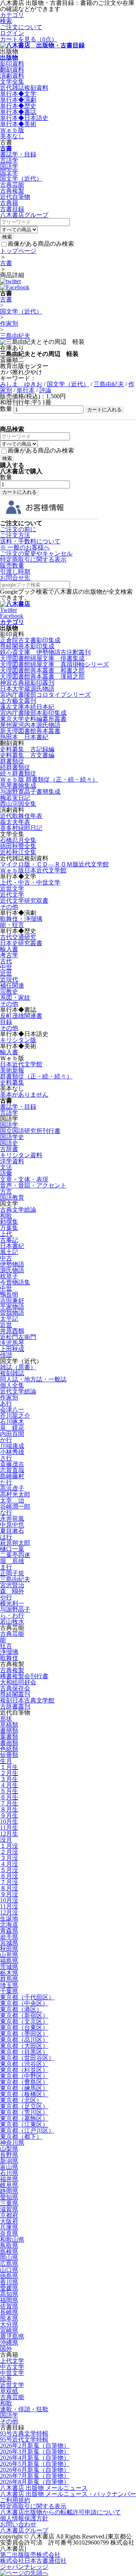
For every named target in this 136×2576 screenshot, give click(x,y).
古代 (6, 961)
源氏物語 (12, 1270)
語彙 (6, 1173)
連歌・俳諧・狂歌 (24, 2409)
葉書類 (9, 1737)
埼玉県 (9, 1985)
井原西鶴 (12, 1331)
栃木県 (9, 1973)
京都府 (9, 2215)
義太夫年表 (15, 822)
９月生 (9, 1815)
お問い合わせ (18, 2524)
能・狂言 (12, 925)
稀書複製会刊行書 (24, 1676)
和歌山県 (12, 2240)
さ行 (6, 1458)
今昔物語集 (15, 1282)
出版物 (9, 57)
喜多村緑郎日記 (21, 828)
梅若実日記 (15, 798)
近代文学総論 (18, 1391)
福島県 (9, 1961)
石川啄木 (12, 1422)
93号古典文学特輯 (24, 2433)
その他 (9, 907)
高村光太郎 (15, 1494)
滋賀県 (9, 2209)
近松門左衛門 (18, 1337)
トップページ (18, 251)
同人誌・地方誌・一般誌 (33, 1379)
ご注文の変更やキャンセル (36, 553)
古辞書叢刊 (15, 1706)
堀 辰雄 (12, 1561)
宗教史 (9, 992)
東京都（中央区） (24, 2003)
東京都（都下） (21, 2137)
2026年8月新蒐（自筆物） (35, 2482)
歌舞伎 (9, 1658)
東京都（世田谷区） (27, 2058)
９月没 (9, 1894)
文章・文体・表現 (24, 1179)
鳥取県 (9, 2246)
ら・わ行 (12, 1616)
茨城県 (9, 1967)
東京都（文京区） (24, 2021)
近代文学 (12, 895)
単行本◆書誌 (18, 112)
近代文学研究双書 (24, 901)
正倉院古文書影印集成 (30, 640)
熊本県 (9, 2318)
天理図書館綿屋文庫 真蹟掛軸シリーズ (54, 664)
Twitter (8, 610)
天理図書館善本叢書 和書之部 (42, 670)
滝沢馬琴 (12, 1343)
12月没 (9, 1912)
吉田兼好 (12, 1300)
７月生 (9, 1803)
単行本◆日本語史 (24, 118)
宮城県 (9, 1943)
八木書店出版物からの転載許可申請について (60, 2512)
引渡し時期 (15, 572)
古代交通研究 (18, 937)
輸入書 (9, 949)
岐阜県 (9, 2185)
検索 (6, 21)
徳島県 (9, 2276)
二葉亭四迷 (15, 1555)
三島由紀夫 (15, 336)
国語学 (9, 166)
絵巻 (6, 2379)
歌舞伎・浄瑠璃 (21, 919)
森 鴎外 (12, 1591)
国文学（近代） (21, 179)
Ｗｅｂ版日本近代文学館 (33, 870)
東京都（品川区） (24, 2040)
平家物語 (12, 1307)
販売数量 (12, 566)
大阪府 (9, 2221)
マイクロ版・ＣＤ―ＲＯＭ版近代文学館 (54, 864)
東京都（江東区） (24, 2124)
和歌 (6, 1216)
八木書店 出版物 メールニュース (44, 2488)
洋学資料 (12, 1161)
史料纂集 (12, 1082)
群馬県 (9, 1979)
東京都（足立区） (24, 2106)
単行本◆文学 (18, 94)
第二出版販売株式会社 (30, 2555)
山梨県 (9, 2149)
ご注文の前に (18, 529)
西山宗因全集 (18, 804)
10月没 (9, 1900)
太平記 (9, 1319)
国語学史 (12, 1137)
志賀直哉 (12, 1470)
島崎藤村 (12, 1476)
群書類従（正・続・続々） (36, 1076)
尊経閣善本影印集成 (27, 646)
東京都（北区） (21, 2100)
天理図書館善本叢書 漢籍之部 (42, 676)
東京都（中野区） (24, 2076)
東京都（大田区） (24, 2046)
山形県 (9, 1955)
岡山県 (9, 2258)
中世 (6, 967)
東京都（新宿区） (24, 2015)
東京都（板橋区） (24, 2094)
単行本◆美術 (18, 124)
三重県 (9, 2203)
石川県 (9, 2173)
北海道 (9, 1925)
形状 (6, 1719)
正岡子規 (12, 1573)
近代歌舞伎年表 (21, 816)
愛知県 (9, 2197)
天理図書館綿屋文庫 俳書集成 (42, 658)
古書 (6, 148)
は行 (6, 1537)
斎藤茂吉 (12, 1464)
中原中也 (12, 1525)
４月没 (9, 1864)
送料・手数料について (30, 544)
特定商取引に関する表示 (33, 559)
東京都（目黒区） (24, 2052)
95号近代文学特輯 (24, 2439)
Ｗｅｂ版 (12, 130)
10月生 (9, 1822)
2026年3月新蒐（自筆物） (35, 2452)
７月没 (9, 1882)
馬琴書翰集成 (18, 786)
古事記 (9, 1240)
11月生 (9, 1828)
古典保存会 (15, 1688)
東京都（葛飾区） (24, 2118)
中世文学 (12, 2373)
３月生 (9, 1779)
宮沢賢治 (12, 1585)
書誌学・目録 (18, 154)
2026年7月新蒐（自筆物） (35, 2476)
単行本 (26, 390)
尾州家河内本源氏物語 (30, 725)
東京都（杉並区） (24, 2070)
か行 (6, 1440)
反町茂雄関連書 (21, 1016)
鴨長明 (9, 1294)
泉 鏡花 (12, 1428)
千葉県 (9, 1991)
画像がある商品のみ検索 (41, 244)
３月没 (9, 1858)
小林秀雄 (12, 1452)
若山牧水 (12, 1622)
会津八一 (12, 1410)
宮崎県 (9, 2330)
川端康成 (12, 1446)
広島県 (9, 2264)
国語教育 (12, 1198)
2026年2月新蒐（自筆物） (35, 2446)
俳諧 (6, 1355)
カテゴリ (12, 15)
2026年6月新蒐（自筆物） (35, 2470)
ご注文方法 (15, 535)
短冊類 (9, 1755)
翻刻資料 (12, 69)
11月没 (9, 1906)
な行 (6, 1513)
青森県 (9, 1931)
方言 (6, 1191)
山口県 (9, 2270)
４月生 (9, 1785)
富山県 (9, 2167)
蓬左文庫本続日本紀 (27, 707)
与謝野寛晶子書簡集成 (30, 792)
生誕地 (9, 1918)
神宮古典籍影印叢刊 (27, 683)
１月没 (9, 1846)
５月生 (9, 1791)
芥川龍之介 (15, 1416)
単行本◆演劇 (18, 100)
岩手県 (9, 1937)
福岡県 (9, 2300)
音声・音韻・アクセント (33, 1185)
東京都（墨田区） (24, 2034)
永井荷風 (12, 1519)
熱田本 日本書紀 (24, 737)
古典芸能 (12, 185)
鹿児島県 (12, 2336)
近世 (6, 973)
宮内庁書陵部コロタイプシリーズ (45, 695)
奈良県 (9, 2234)
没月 (6, 1840)
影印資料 (12, 63)
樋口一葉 (12, 1549)
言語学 (9, 160)
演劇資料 (12, 76)
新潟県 (9, 2161)
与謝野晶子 (15, 1609)
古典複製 (12, 191)
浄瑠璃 (9, 1652)
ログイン (12, 33)
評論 (45, 390)
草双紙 (9, 2391)
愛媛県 (9, 2288)
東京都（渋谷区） (24, 2064)
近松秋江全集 (18, 852)
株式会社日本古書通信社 (33, 2561)
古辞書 (9, 1149)
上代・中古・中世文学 (30, 882)
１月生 (9, 1767)
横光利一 (12, 1603)
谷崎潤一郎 (15, 1506)
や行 (6, 1597)
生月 (6, 1761)
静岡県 (9, 2191)
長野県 (9, 2155)
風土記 (9, 1252)
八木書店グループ (24, 2530)
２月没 (9, 1852)
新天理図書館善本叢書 (30, 731)
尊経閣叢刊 (15, 1694)
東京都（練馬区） (24, 2088)
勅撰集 (9, 1222)
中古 (6, 1258)
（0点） (29, 39)
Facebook (12, 616)
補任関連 (12, 985)
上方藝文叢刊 (18, 701)
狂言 (6, 1646)
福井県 (9, 2179)
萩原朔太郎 (15, 1543)
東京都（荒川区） (24, 2112)
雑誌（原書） (18, 1367)
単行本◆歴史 (18, 106)
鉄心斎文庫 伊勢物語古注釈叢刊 (45, 652)
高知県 (9, 2294)
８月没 (9, 1888)
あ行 (6, 1403)
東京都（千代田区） (27, 1997)
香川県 (9, 2282)
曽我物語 (12, 1313)
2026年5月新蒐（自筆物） (35, 2464)
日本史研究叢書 (21, 943)
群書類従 (12, 761)
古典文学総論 (18, 1210)
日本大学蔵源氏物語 (27, 689)
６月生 (9, 1797)
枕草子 (9, 1276)
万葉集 (9, 1228)
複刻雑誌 (12, 1373)
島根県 (9, 2252)
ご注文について (21, 27)
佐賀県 (9, 2306)
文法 (6, 1167)
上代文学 (12, 2361)
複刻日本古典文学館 (27, 1700)
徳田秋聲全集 (18, 846)
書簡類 (9, 1731)
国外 (6, 2349)
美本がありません (24, 1095)
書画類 (9, 1743)
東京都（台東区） (24, 2028)
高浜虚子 (12, 1488)
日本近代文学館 (21, 1064)
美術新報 (12, 1070)
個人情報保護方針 (24, 2518)
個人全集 (12, 1385)
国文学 (9, 172)
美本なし (12, 136)
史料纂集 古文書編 (27, 755)
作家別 (9, 324)
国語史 (9, 1143)
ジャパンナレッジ (24, 2567)
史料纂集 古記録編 (27, 749)
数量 (6, 409)
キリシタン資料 (21, 1155)
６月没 (9, 1876)
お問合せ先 (15, 578)
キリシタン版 (18, 1040)
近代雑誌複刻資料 (24, 88)
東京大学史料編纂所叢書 (33, 719)
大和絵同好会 (18, 1682)
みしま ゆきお (21, 384)
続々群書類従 (18, 773)
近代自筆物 (15, 197)
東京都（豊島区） (24, 2082)
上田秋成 (12, 1349)
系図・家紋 (15, 998)
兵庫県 (9, 2227)
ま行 (6, 1567)
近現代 (9, 979)
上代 (6, 1234)
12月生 (9, 1834)
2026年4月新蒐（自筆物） (35, 2458)
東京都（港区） (21, 2009)
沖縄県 (9, 2343)
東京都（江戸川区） (27, 2131)
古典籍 (9, 203)
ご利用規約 (15, 2500)
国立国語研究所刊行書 (30, 1131)
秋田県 (9, 1949)
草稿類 (9, 1725)
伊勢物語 (12, 1264)
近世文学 (12, 889)
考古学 (9, 955)
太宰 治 (12, 1500)
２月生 (9, 1773)
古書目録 (12, 209)
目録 (6, 1022)
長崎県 (9, 2312)
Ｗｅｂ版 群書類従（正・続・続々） (49, 779)
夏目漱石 (12, 1531)
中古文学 (12, 2367)
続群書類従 (15, 767)
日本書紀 (12, 1246)
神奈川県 (12, 2143)
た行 (6, 1482)
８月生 (9, 1809)
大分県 (9, 2324)
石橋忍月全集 (18, 840)
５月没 (9, 1870)
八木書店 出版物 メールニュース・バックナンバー (68, 2494)
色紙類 (9, 1749)
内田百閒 (12, 1434)
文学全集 (12, 82)
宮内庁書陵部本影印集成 (33, 713)
